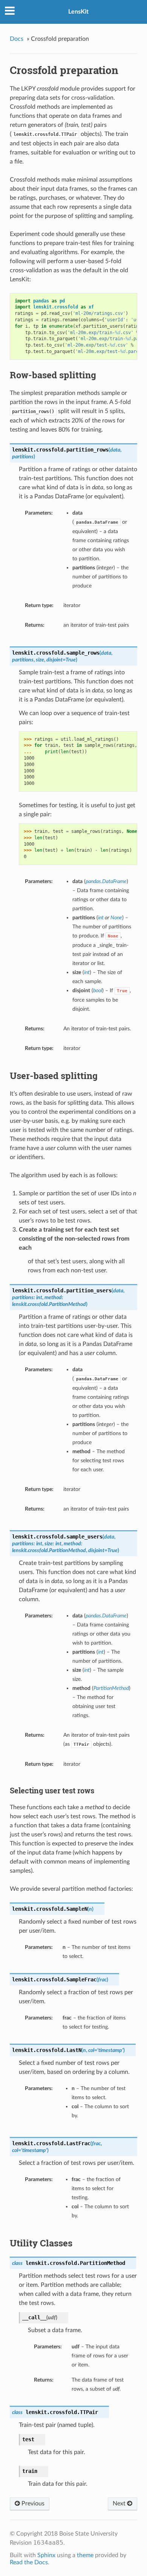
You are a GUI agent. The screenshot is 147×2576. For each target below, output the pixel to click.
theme (85, 2555)
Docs (17, 39)
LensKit (78, 12)
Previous (32, 2504)
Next (120, 2504)
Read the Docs (29, 2562)
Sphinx (46, 2555)
